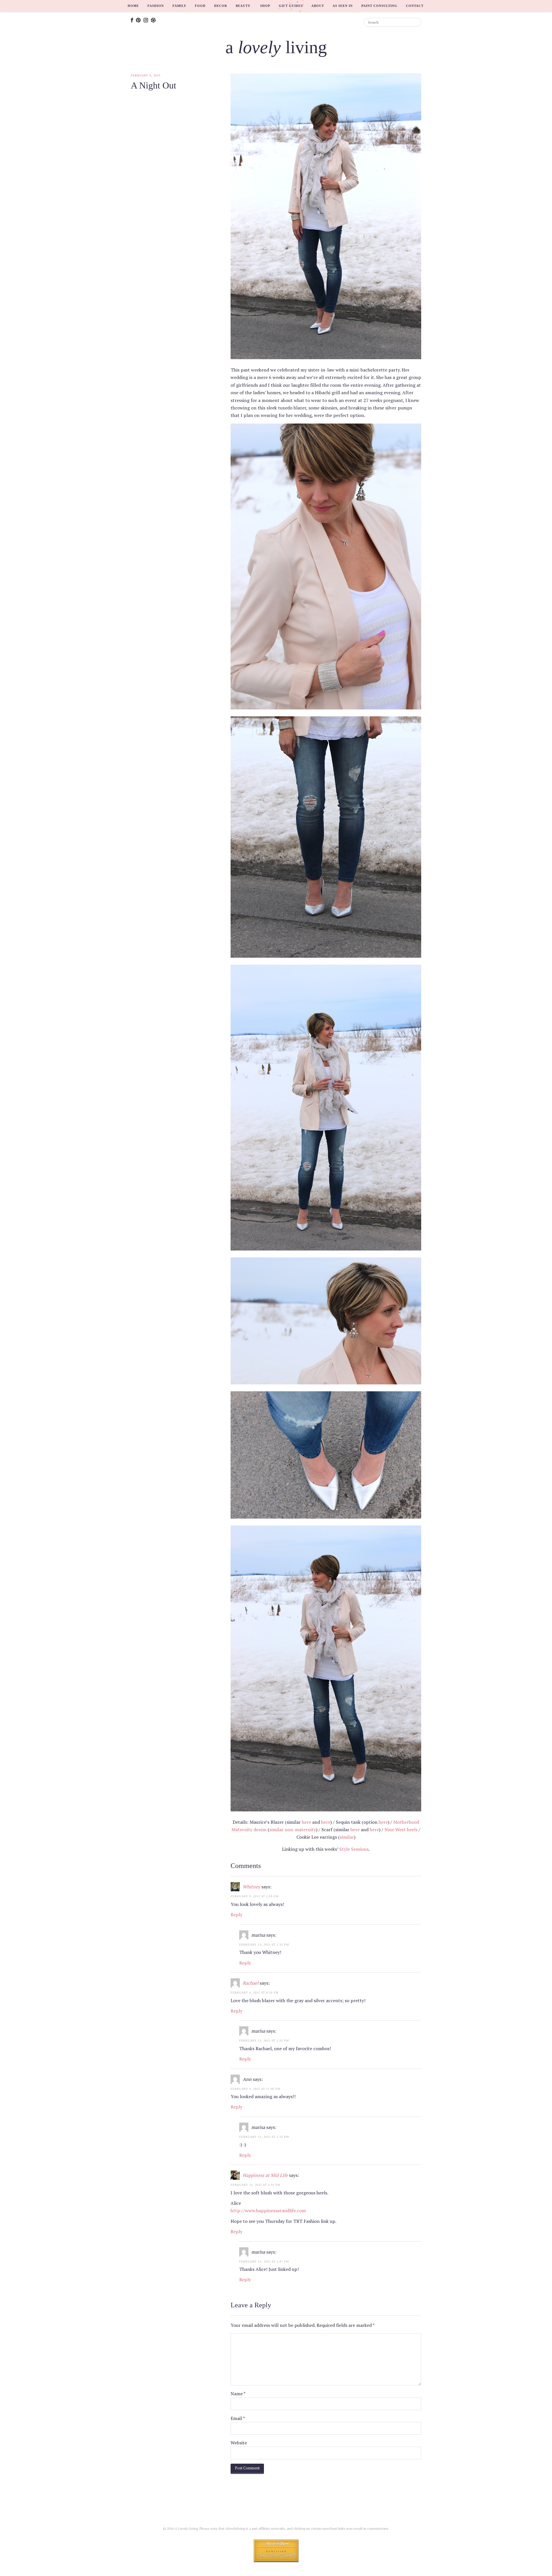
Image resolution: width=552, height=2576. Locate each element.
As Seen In (343, 6)
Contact (415, 6)
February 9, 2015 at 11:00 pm (255, 2089)
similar (347, 1837)
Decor (221, 6)
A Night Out (154, 85)
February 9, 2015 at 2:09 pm (255, 1896)
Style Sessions (354, 1849)
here (306, 1822)
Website (239, 2443)
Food (200, 6)
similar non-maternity (293, 1829)
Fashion (156, 6)
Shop (265, 6)
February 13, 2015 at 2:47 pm (264, 2262)
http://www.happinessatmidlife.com (268, 2211)
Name (238, 2394)
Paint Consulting (379, 6)
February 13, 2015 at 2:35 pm (264, 1945)
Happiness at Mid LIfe (265, 2175)
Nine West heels (401, 1829)
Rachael (251, 1983)
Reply (236, 1915)
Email (238, 2418)
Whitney (251, 1887)
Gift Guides (291, 6)
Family (179, 6)
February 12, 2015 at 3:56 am (255, 2185)
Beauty (243, 6)
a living (276, 47)
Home (133, 6)
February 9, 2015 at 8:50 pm (255, 1993)
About (318, 6)
